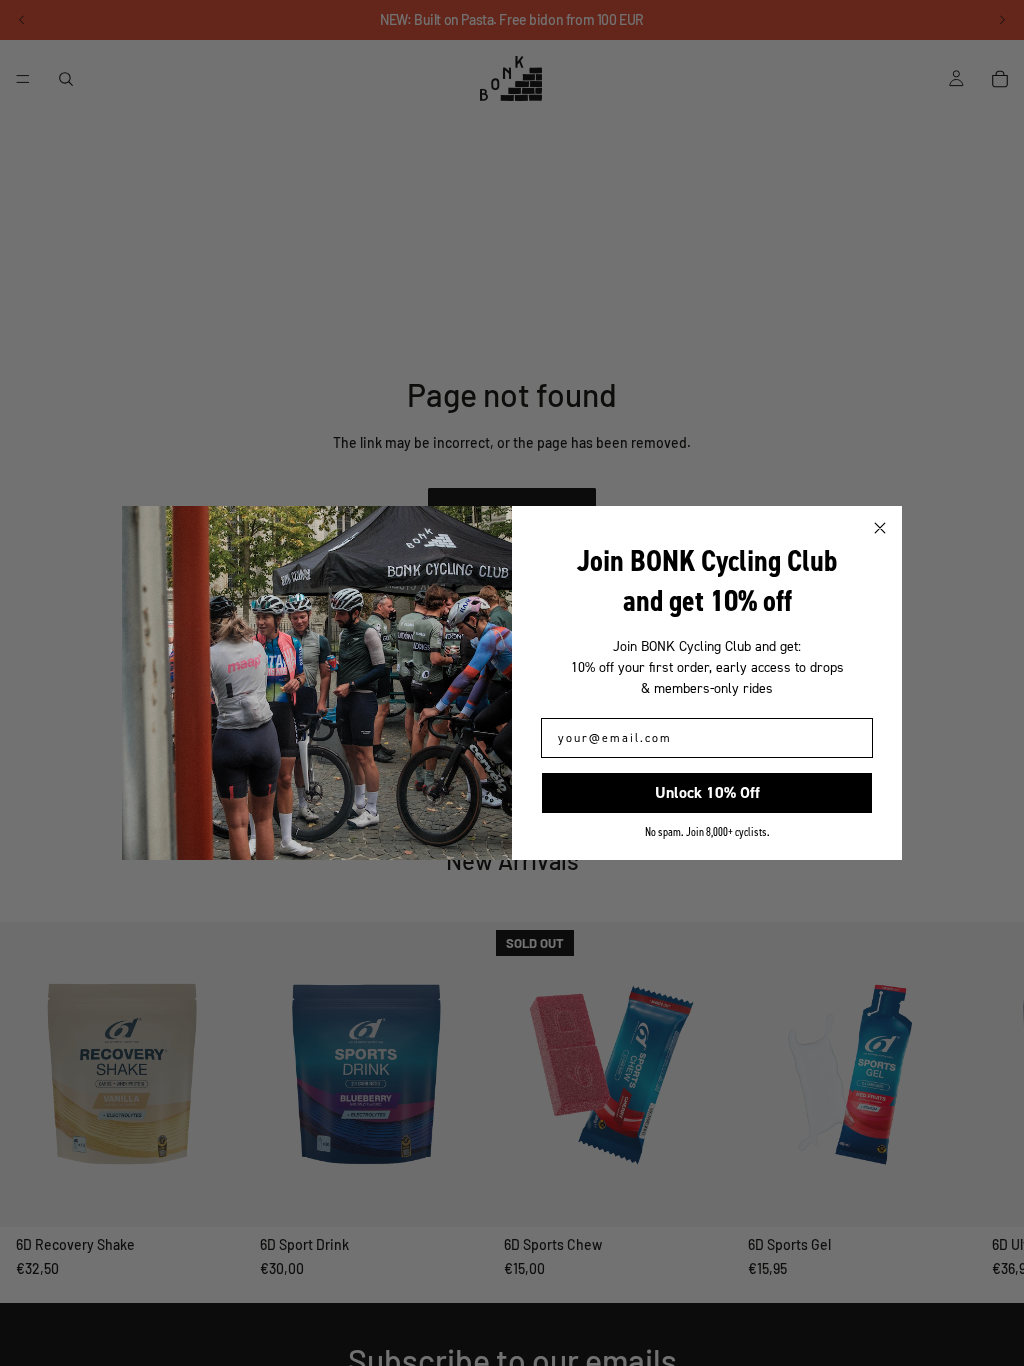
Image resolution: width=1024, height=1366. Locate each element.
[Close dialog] (880, 528)
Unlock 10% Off (707, 792)
